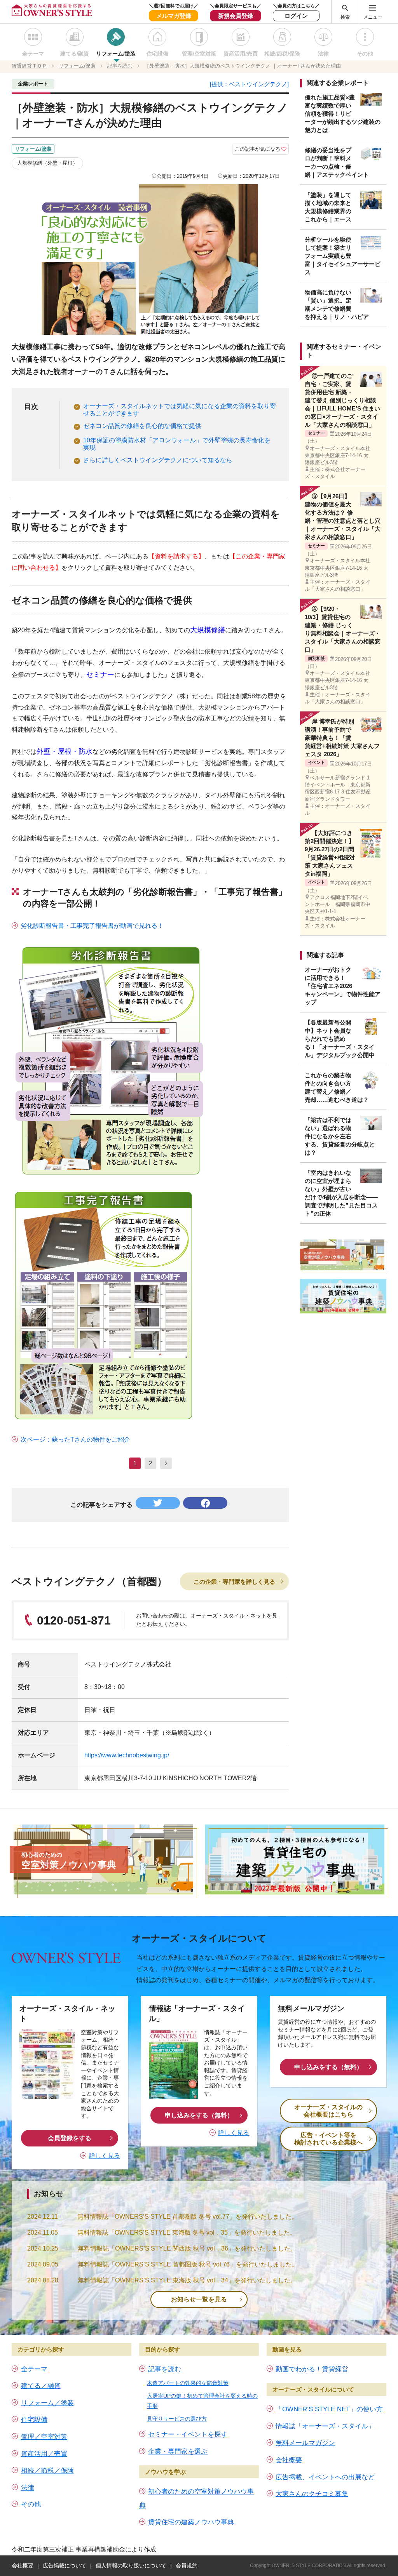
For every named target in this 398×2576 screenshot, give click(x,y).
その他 (365, 54)
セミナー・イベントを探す (188, 2434)
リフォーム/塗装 (116, 54)
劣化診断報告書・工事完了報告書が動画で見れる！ (92, 926)
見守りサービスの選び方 (177, 2419)
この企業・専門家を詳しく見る (234, 1582)
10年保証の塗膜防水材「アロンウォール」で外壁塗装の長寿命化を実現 (177, 444)
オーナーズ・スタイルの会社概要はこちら (328, 2111)
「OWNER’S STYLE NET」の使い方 (329, 2409)
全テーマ (33, 54)
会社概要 (289, 2460)
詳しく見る (105, 2156)
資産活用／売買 (44, 2454)
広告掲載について (65, 2566)
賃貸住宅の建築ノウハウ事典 (191, 2522)
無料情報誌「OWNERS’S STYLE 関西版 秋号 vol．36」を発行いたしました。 (187, 2248)
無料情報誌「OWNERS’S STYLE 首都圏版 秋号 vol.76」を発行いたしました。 (188, 2264)
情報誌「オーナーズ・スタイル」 (325, 2426)
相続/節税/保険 (282, 54)
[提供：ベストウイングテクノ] (249, 84)
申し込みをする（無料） (199, 2115)
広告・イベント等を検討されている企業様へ (328, 2139)
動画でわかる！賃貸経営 (312, 2369)
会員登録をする (70, 2138)
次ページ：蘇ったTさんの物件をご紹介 (75, 1439)
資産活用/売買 (241, 54)
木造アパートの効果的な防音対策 (188, 2383)
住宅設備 (157, 54)
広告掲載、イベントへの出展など (325, 2477)
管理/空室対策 (199, 54)
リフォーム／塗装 (47, 2403)
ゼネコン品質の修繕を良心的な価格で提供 (142, 426)
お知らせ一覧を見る (199, 2299)
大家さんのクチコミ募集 (312, 2494)
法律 (323, 54)
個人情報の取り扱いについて (131, 2566)
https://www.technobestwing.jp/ (127, 1755)
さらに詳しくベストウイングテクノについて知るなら (158, 460)
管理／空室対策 (44, 2437)
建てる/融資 (75, 54)
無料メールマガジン (305, 2443)
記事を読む (165, 2369)
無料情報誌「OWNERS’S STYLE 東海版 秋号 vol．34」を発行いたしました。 (187, 2280)
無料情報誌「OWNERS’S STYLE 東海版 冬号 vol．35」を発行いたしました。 (187, 2232)
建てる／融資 (41, 2386)
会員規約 (187, 2566)
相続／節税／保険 (47, 2471)
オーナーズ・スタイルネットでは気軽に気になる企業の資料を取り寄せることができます (180, 410)
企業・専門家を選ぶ (178, 2452)
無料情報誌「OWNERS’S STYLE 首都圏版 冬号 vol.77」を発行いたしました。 (188, 2217)
